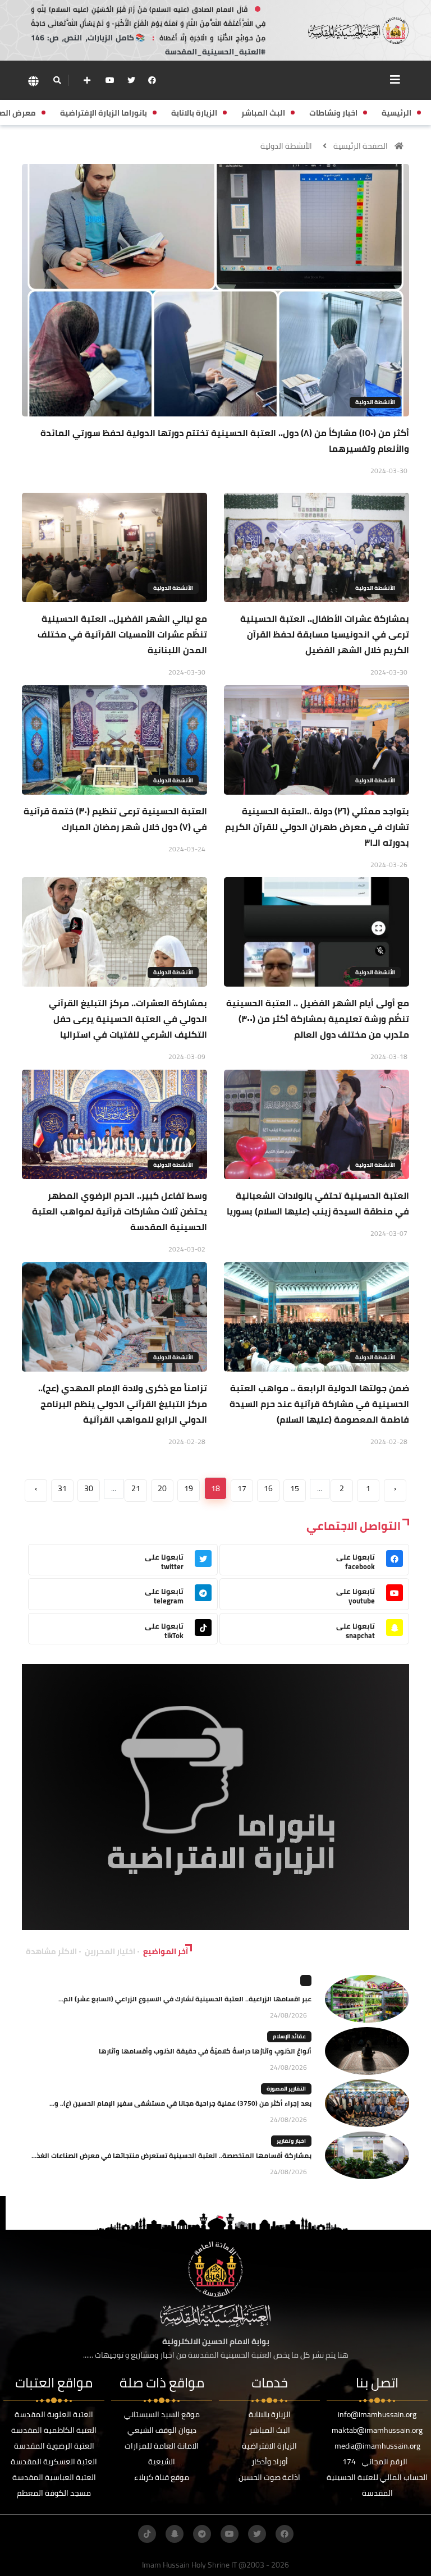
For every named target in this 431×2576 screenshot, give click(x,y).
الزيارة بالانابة (270, 2414)
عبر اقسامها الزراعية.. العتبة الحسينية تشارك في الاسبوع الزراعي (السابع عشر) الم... (185, 1999)
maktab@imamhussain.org (377, 2430)
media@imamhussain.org (377, 2446)
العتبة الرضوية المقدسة (54, 2446)
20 (162, 1488)
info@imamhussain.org (377, 2414)
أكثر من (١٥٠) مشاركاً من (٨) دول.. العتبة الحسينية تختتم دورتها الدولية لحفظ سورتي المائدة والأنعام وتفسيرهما (225, 441)
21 (136, 1488)
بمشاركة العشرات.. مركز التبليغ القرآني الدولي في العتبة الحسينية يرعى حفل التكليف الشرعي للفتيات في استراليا (128, 1019)
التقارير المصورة (286, 2089)
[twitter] (131, 80)
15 (295, 1488)
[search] (57, 80)
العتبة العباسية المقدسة (54, 2477)
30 (89, 1488)
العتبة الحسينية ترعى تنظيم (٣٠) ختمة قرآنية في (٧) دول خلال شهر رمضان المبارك (115, 819)
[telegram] (202, 2534)
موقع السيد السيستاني (162, 2414)
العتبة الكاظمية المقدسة (54, 2430)
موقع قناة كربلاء (162, 2477)
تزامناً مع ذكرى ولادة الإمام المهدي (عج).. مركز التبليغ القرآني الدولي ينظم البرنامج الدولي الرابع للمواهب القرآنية (123, 1404)
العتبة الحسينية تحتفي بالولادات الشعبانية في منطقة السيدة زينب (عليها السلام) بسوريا (318, 1203)
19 (189, 1488)
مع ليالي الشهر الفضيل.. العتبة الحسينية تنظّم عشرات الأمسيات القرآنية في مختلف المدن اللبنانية (122, 634)
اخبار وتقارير (291, 2141)
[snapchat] (175, 2534)
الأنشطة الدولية (286, 146)
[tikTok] (147, 2534)
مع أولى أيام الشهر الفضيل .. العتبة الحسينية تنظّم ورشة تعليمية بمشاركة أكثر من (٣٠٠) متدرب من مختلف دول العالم (318, 1019)
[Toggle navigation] (395, 80)
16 (268, 1488)
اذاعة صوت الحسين (269, 2477)
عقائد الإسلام (289, 2036)
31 (62, 1488)
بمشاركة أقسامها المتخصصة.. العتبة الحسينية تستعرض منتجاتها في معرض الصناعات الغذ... (171, 2155)
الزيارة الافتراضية (269, 2446)
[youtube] (110, 80)
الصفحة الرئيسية (361, 146)
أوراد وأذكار (270, 2462)
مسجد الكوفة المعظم (54, 2493)
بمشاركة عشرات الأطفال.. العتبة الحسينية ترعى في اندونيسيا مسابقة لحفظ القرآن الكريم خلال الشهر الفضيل (325, 634)
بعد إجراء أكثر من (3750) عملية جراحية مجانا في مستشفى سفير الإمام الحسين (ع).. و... (180, 2103)
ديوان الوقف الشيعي (162, 2430)
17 (242, 1488)
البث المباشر (270, 2430)
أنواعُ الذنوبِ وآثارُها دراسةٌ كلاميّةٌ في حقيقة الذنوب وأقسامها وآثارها (205, 2051)
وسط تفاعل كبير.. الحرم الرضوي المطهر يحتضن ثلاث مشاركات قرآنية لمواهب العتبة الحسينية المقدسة (120, 1211)
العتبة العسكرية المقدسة (54, 2462)
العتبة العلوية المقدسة (54, 2414)
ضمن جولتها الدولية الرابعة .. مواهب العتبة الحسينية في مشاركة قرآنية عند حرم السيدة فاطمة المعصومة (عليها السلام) (319, 1404)
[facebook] (152, 80)
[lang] (33, 81)
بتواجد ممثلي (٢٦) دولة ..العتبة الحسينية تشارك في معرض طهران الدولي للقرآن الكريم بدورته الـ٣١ (317, 827)
